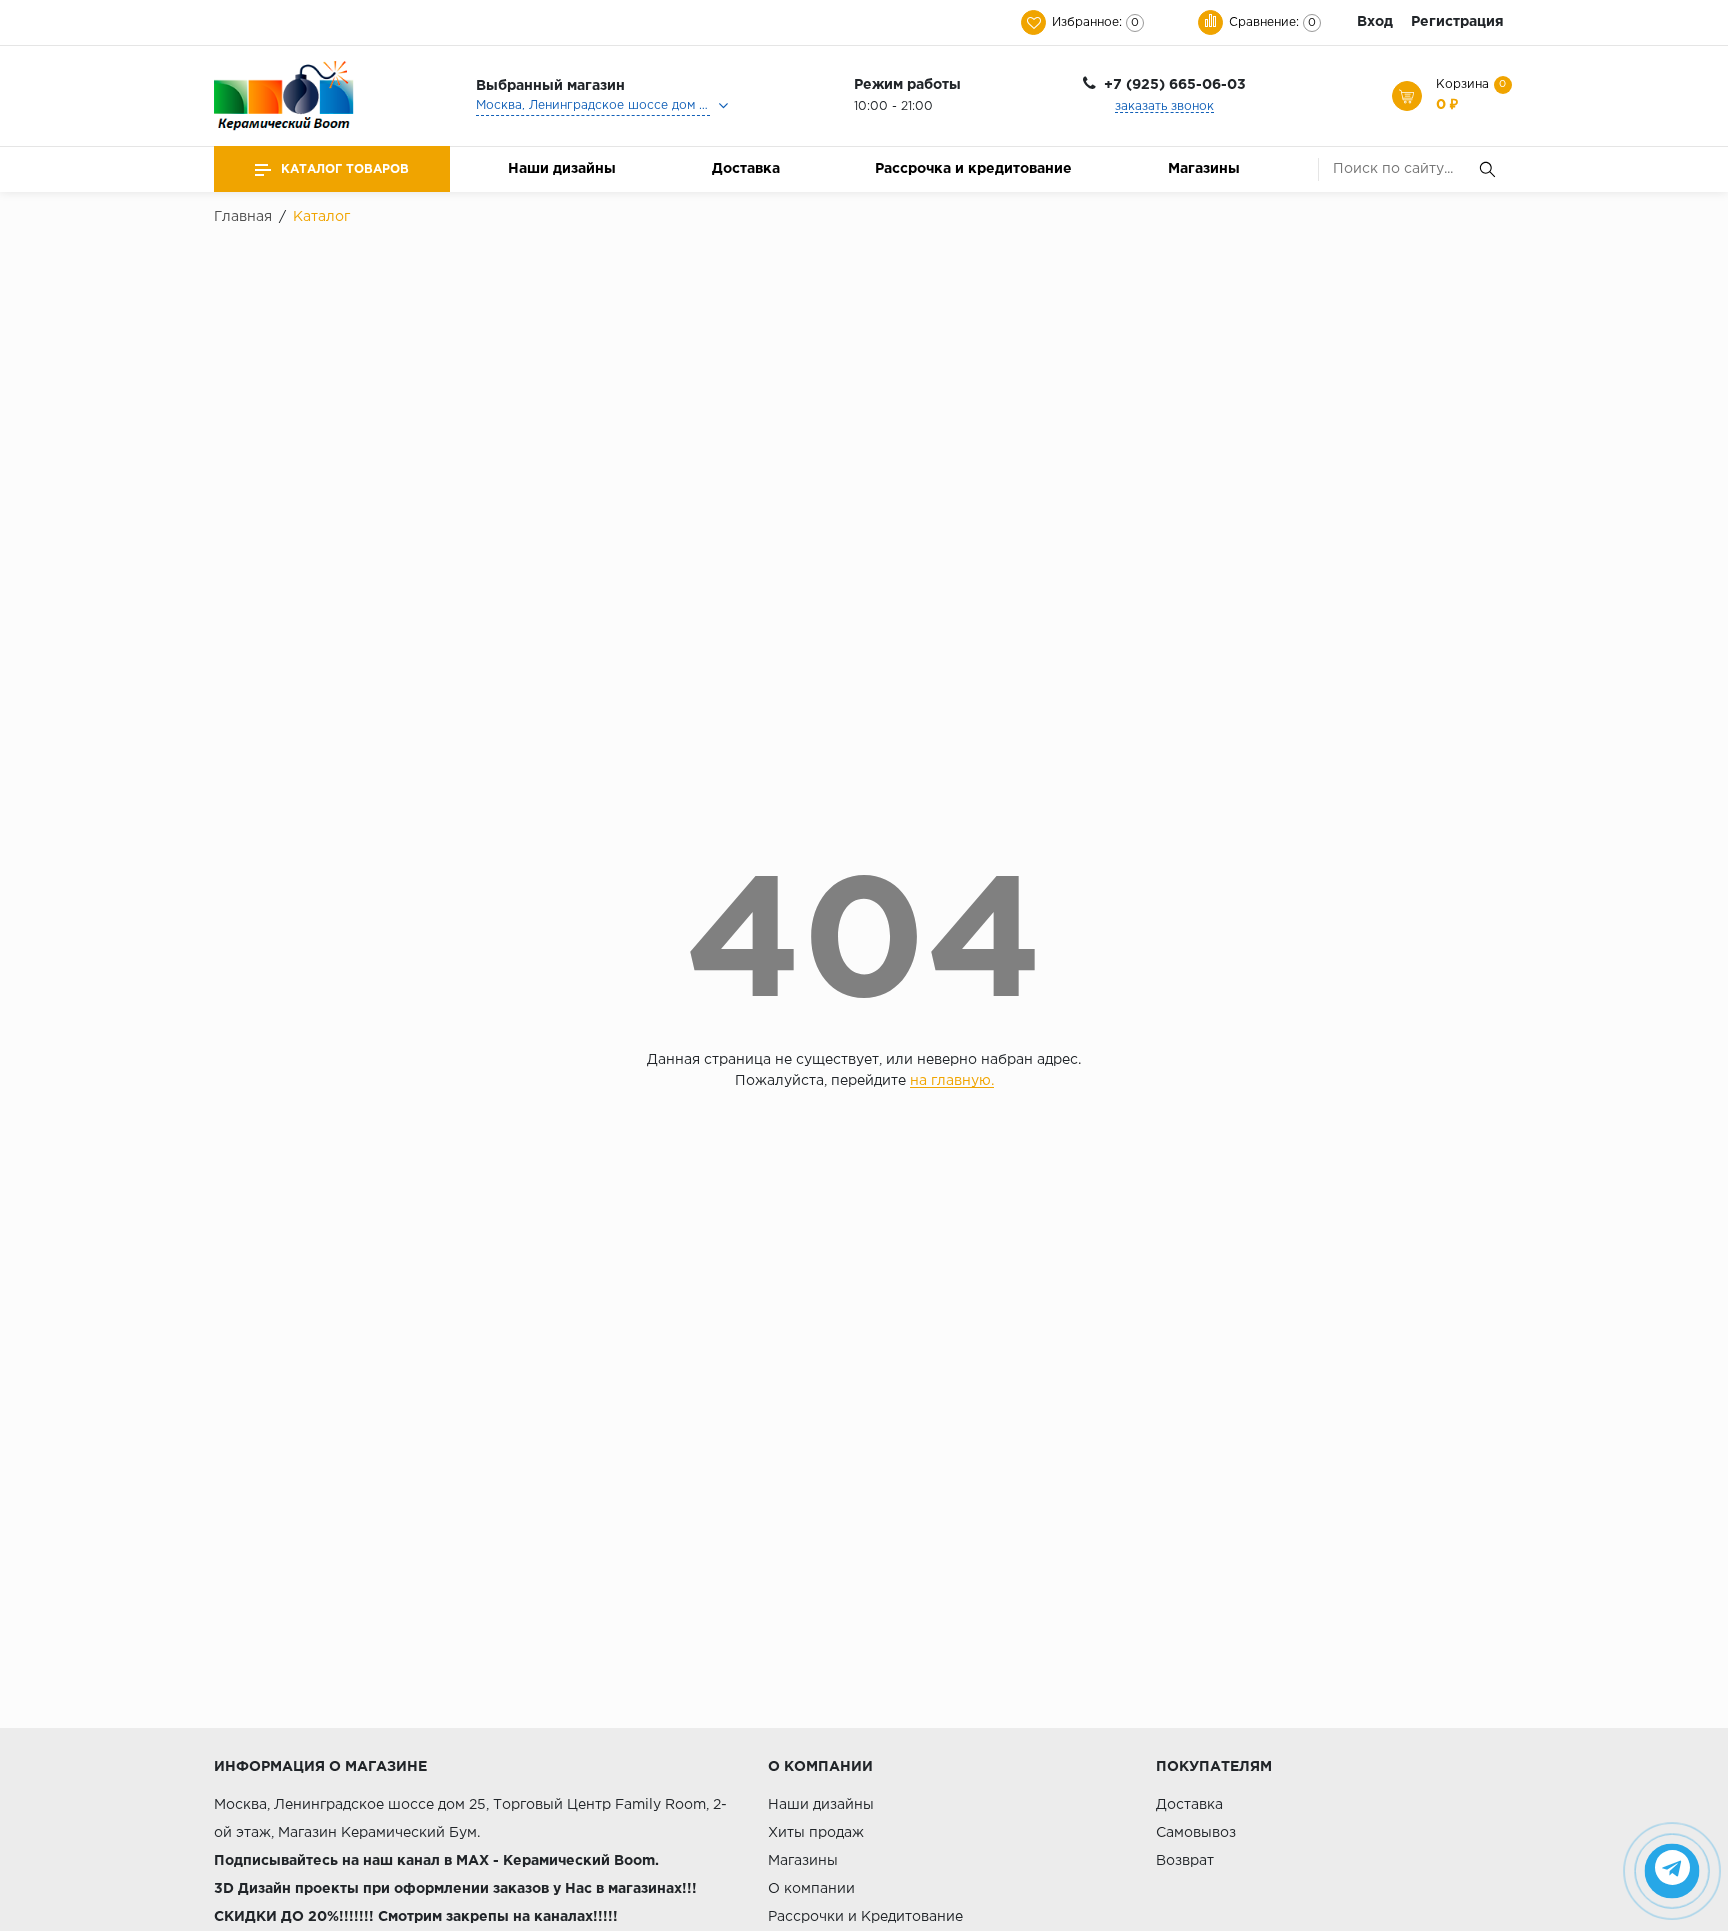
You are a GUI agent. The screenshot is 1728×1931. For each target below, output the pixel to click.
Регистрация (1457, 22)
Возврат (1185, 1861)
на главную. (952, 1081)
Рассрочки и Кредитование (865, 1917)
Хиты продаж (816, 1833)
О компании (811, 1889)
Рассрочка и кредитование (973, 169)
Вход (1375, 22)
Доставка (746, 169)
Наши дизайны (562, 169)
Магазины (1204, 169)
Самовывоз (1196, 1833)
